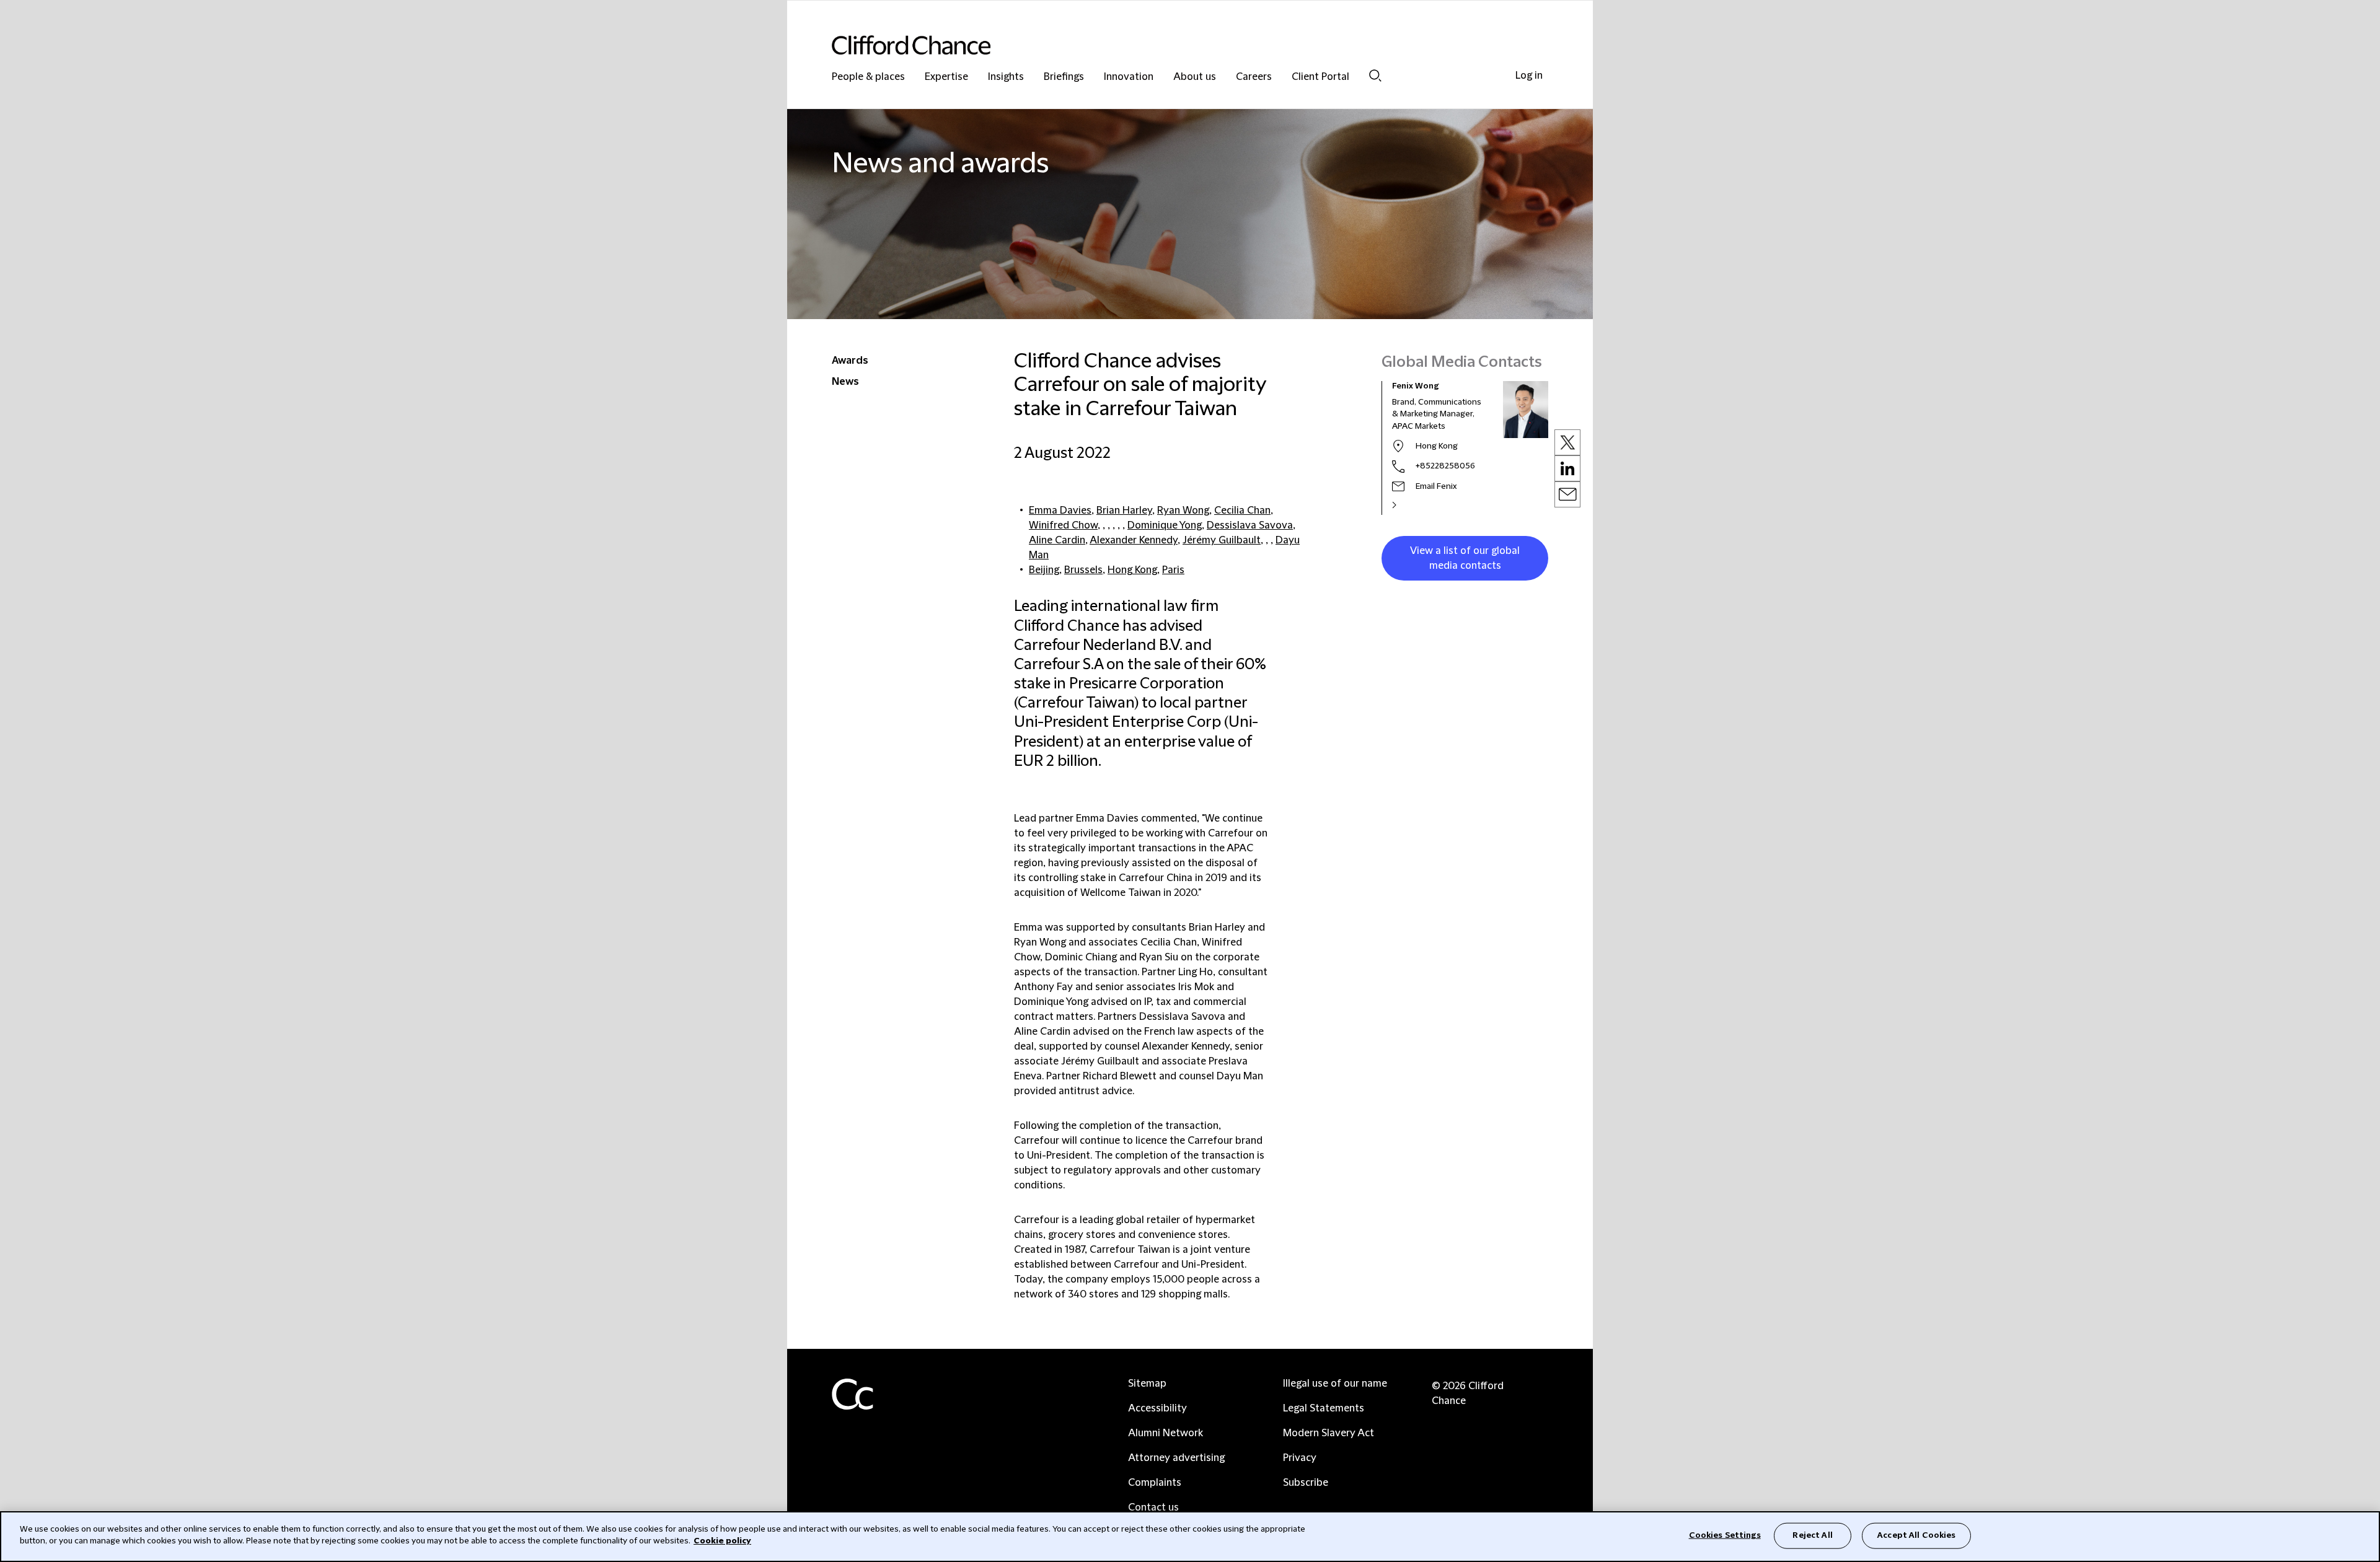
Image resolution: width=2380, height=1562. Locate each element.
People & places (868, 77)
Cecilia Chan (1242, 511)
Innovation (1129, 77)
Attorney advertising (1176, 1458)
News (845, 382)
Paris (1173, 570)
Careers (1254, 77)
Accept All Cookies (1916, 1535)
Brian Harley (1124, 511)
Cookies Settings (1725, 1535)
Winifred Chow (1063, 525)
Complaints (1155, 1483)
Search (1375, 75)
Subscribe (1306, 1483)
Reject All (1812, 1535)
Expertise (946, 77)
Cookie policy (722, 1541)
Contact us (1153, 1507)
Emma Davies (1060, 511)
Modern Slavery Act (1329, 1433)
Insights (1006, 77)
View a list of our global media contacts (1465, 558)
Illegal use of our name (1335, 1384)
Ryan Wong (1183, 511)
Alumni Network (1166, 1433)
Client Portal (1320, 77)
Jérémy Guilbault (1222, 540)
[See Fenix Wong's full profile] (1408, 505)
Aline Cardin (1057, 540)
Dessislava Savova (1250, 525)
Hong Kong (1132, 570)
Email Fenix (1436, 486)
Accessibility (1157, 1408)
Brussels (1083, 570)
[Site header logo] (1165, 45)
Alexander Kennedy (1134, 540)
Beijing (1044, 570)
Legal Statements (1324, 1408)
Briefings (1064, 77)
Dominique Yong (1165, 525)
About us (1195, 77)
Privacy (1300, 1458)
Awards (850, 361)
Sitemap (1147, 1384)
